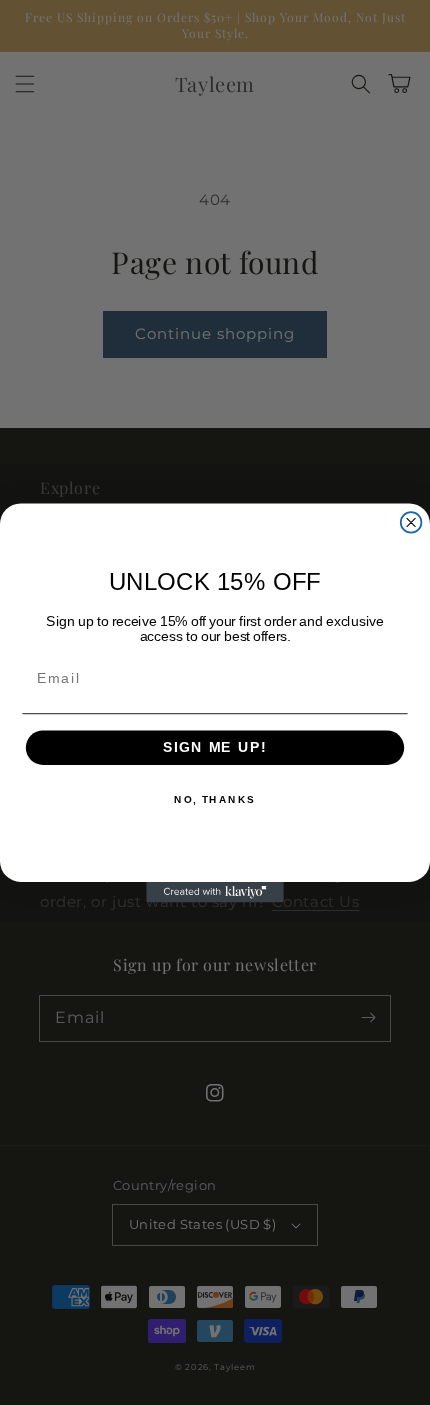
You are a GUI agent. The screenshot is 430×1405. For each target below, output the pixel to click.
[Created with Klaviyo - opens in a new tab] (215, 891)
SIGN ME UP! (215, 747)
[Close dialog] (411, 522)
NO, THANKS (215, 799)
